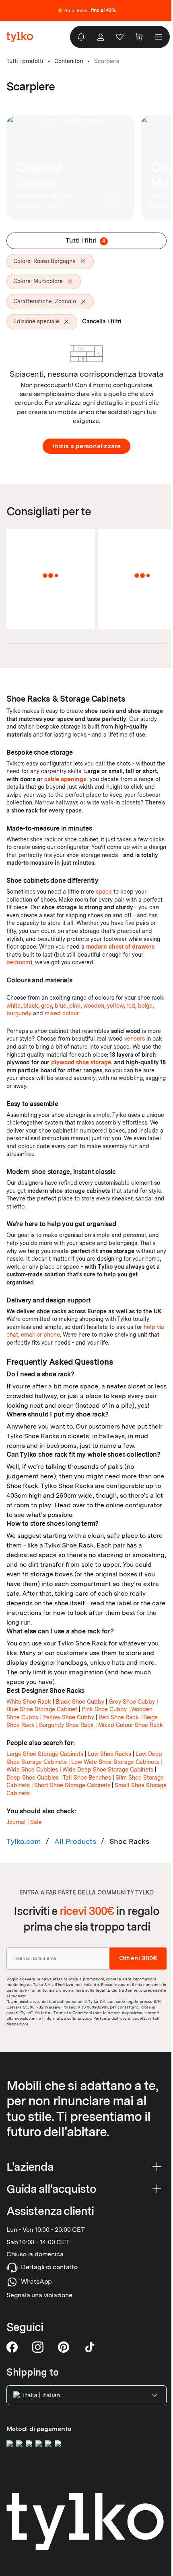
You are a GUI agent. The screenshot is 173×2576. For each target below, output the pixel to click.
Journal (16, 1822)
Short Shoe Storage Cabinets (72, 1785)
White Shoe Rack (29, 1702)
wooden (94, 1006)
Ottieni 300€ (138, 1958)
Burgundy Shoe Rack (66, 1725)
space (104, 892)
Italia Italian (41, 2395)
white (13, 1006)
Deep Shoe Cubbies (33, 1778)
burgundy (19, 1013)
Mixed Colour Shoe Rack (131, 1725)
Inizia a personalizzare (86, 446)
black (31, 1006)
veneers (135, 1039)
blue (61, 1006)
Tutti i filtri (85, 240)
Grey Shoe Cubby (132, 1702)
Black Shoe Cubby (80, 1702)
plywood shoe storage (81, 1062)
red (131, 1006)
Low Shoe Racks (109, 1754)
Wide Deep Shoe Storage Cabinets (108, 1770)
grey (46, 1006)
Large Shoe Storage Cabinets (45, 1754)
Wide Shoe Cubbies (32, 1770)
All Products (75, 1841)
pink (75, 1006)
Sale (36, 1822)
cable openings (65, 779)
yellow (115, 1006)
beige (145, 1006)
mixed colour (62, 1013)
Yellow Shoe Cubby (69, 1717)
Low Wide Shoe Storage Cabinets (115, 1762)
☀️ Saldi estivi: (86, 10)
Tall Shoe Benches (87, 1778)
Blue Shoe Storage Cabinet (42, 1709)
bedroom (18, 962)
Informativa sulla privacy (68, 2018)
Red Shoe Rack (119, 1717)
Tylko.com (24, 1841)
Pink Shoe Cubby (104, 1709)
